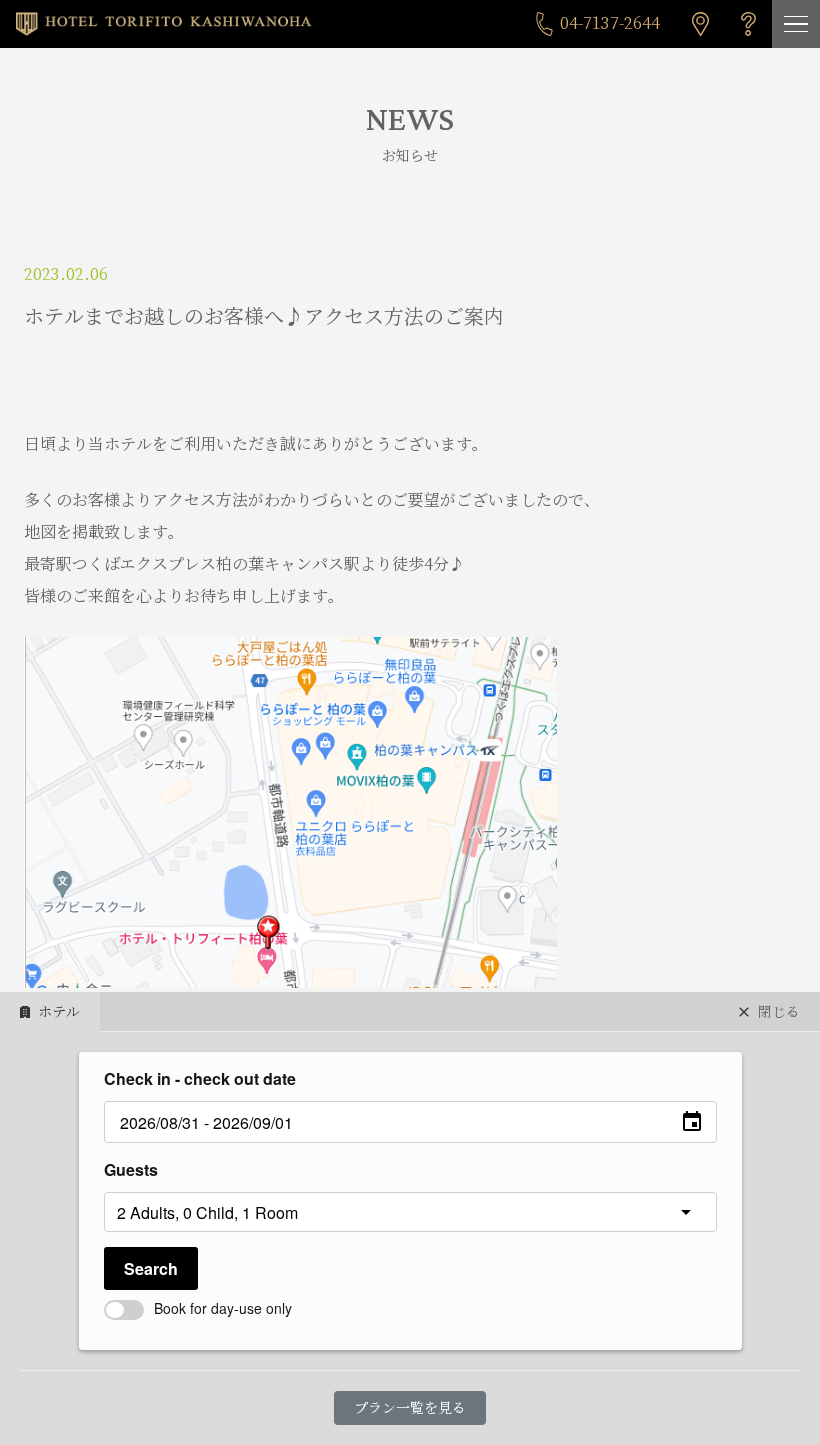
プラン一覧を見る (410, 1408)
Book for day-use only (223, 1308)
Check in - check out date (200, 1078)
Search (151, 1268)
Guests (131, 1169)
